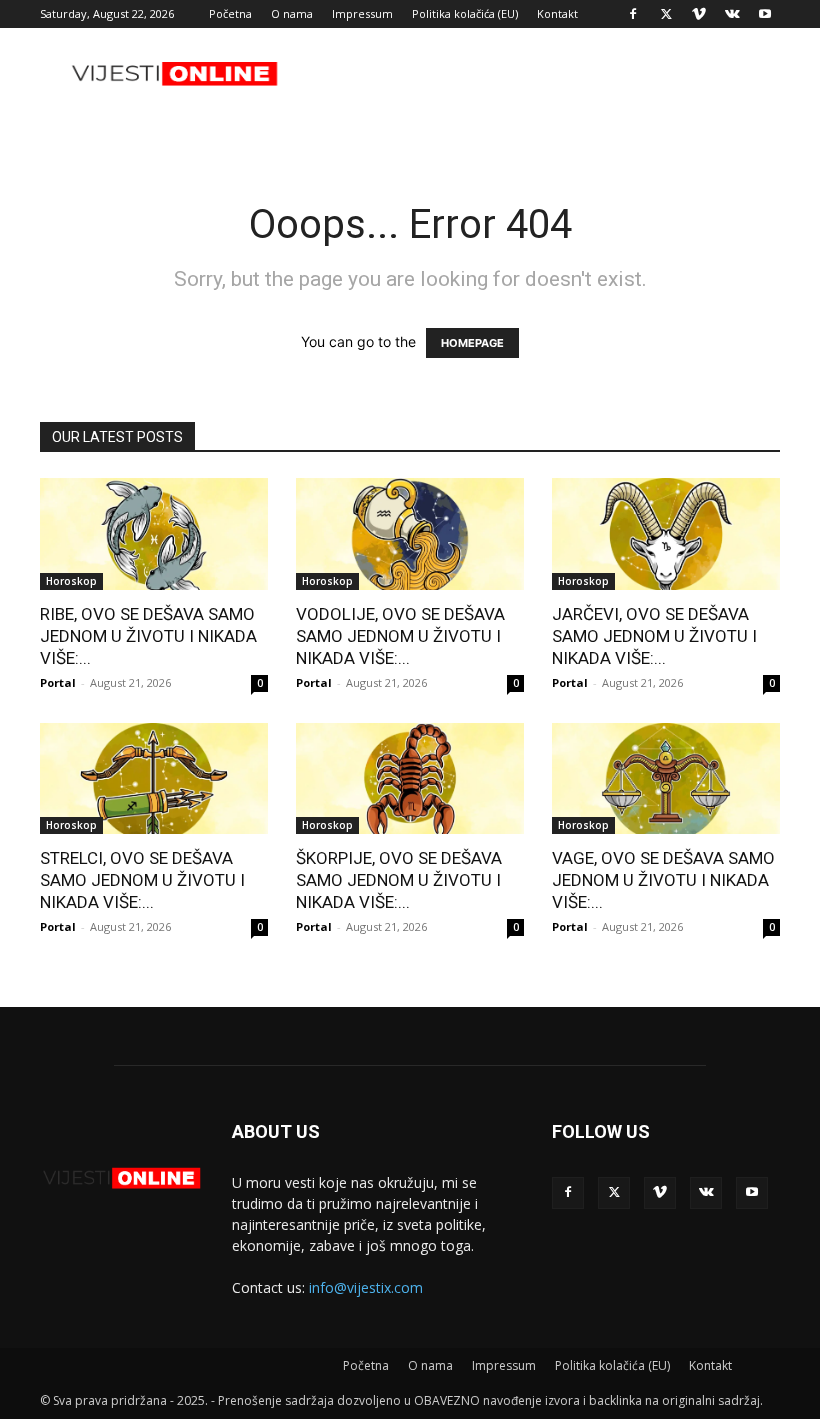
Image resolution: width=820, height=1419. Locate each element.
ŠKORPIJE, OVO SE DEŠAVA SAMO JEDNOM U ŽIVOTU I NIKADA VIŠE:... (399, 880)
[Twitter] (666, 14)
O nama (292, 13)
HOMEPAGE (472, 343)
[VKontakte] (732, 14)
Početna (230, 13)
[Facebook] (633, 14)
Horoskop (71, 581)
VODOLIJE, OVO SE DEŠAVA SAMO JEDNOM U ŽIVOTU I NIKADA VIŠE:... (400, 636)
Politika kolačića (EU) (465, 13)
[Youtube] (765, 14)
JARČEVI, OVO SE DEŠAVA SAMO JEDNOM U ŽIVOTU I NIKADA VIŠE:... (654, 636)
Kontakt (557, 13)
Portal (58, 682)
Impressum (362, 13)
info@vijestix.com (366, 1287)
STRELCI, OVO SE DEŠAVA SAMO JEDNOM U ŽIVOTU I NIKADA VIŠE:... (142, 880)
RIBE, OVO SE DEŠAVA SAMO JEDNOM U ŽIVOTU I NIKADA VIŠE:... (148, 636)
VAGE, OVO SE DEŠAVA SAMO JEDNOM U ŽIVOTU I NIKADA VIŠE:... (663, 880)
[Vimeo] (699, 14)
